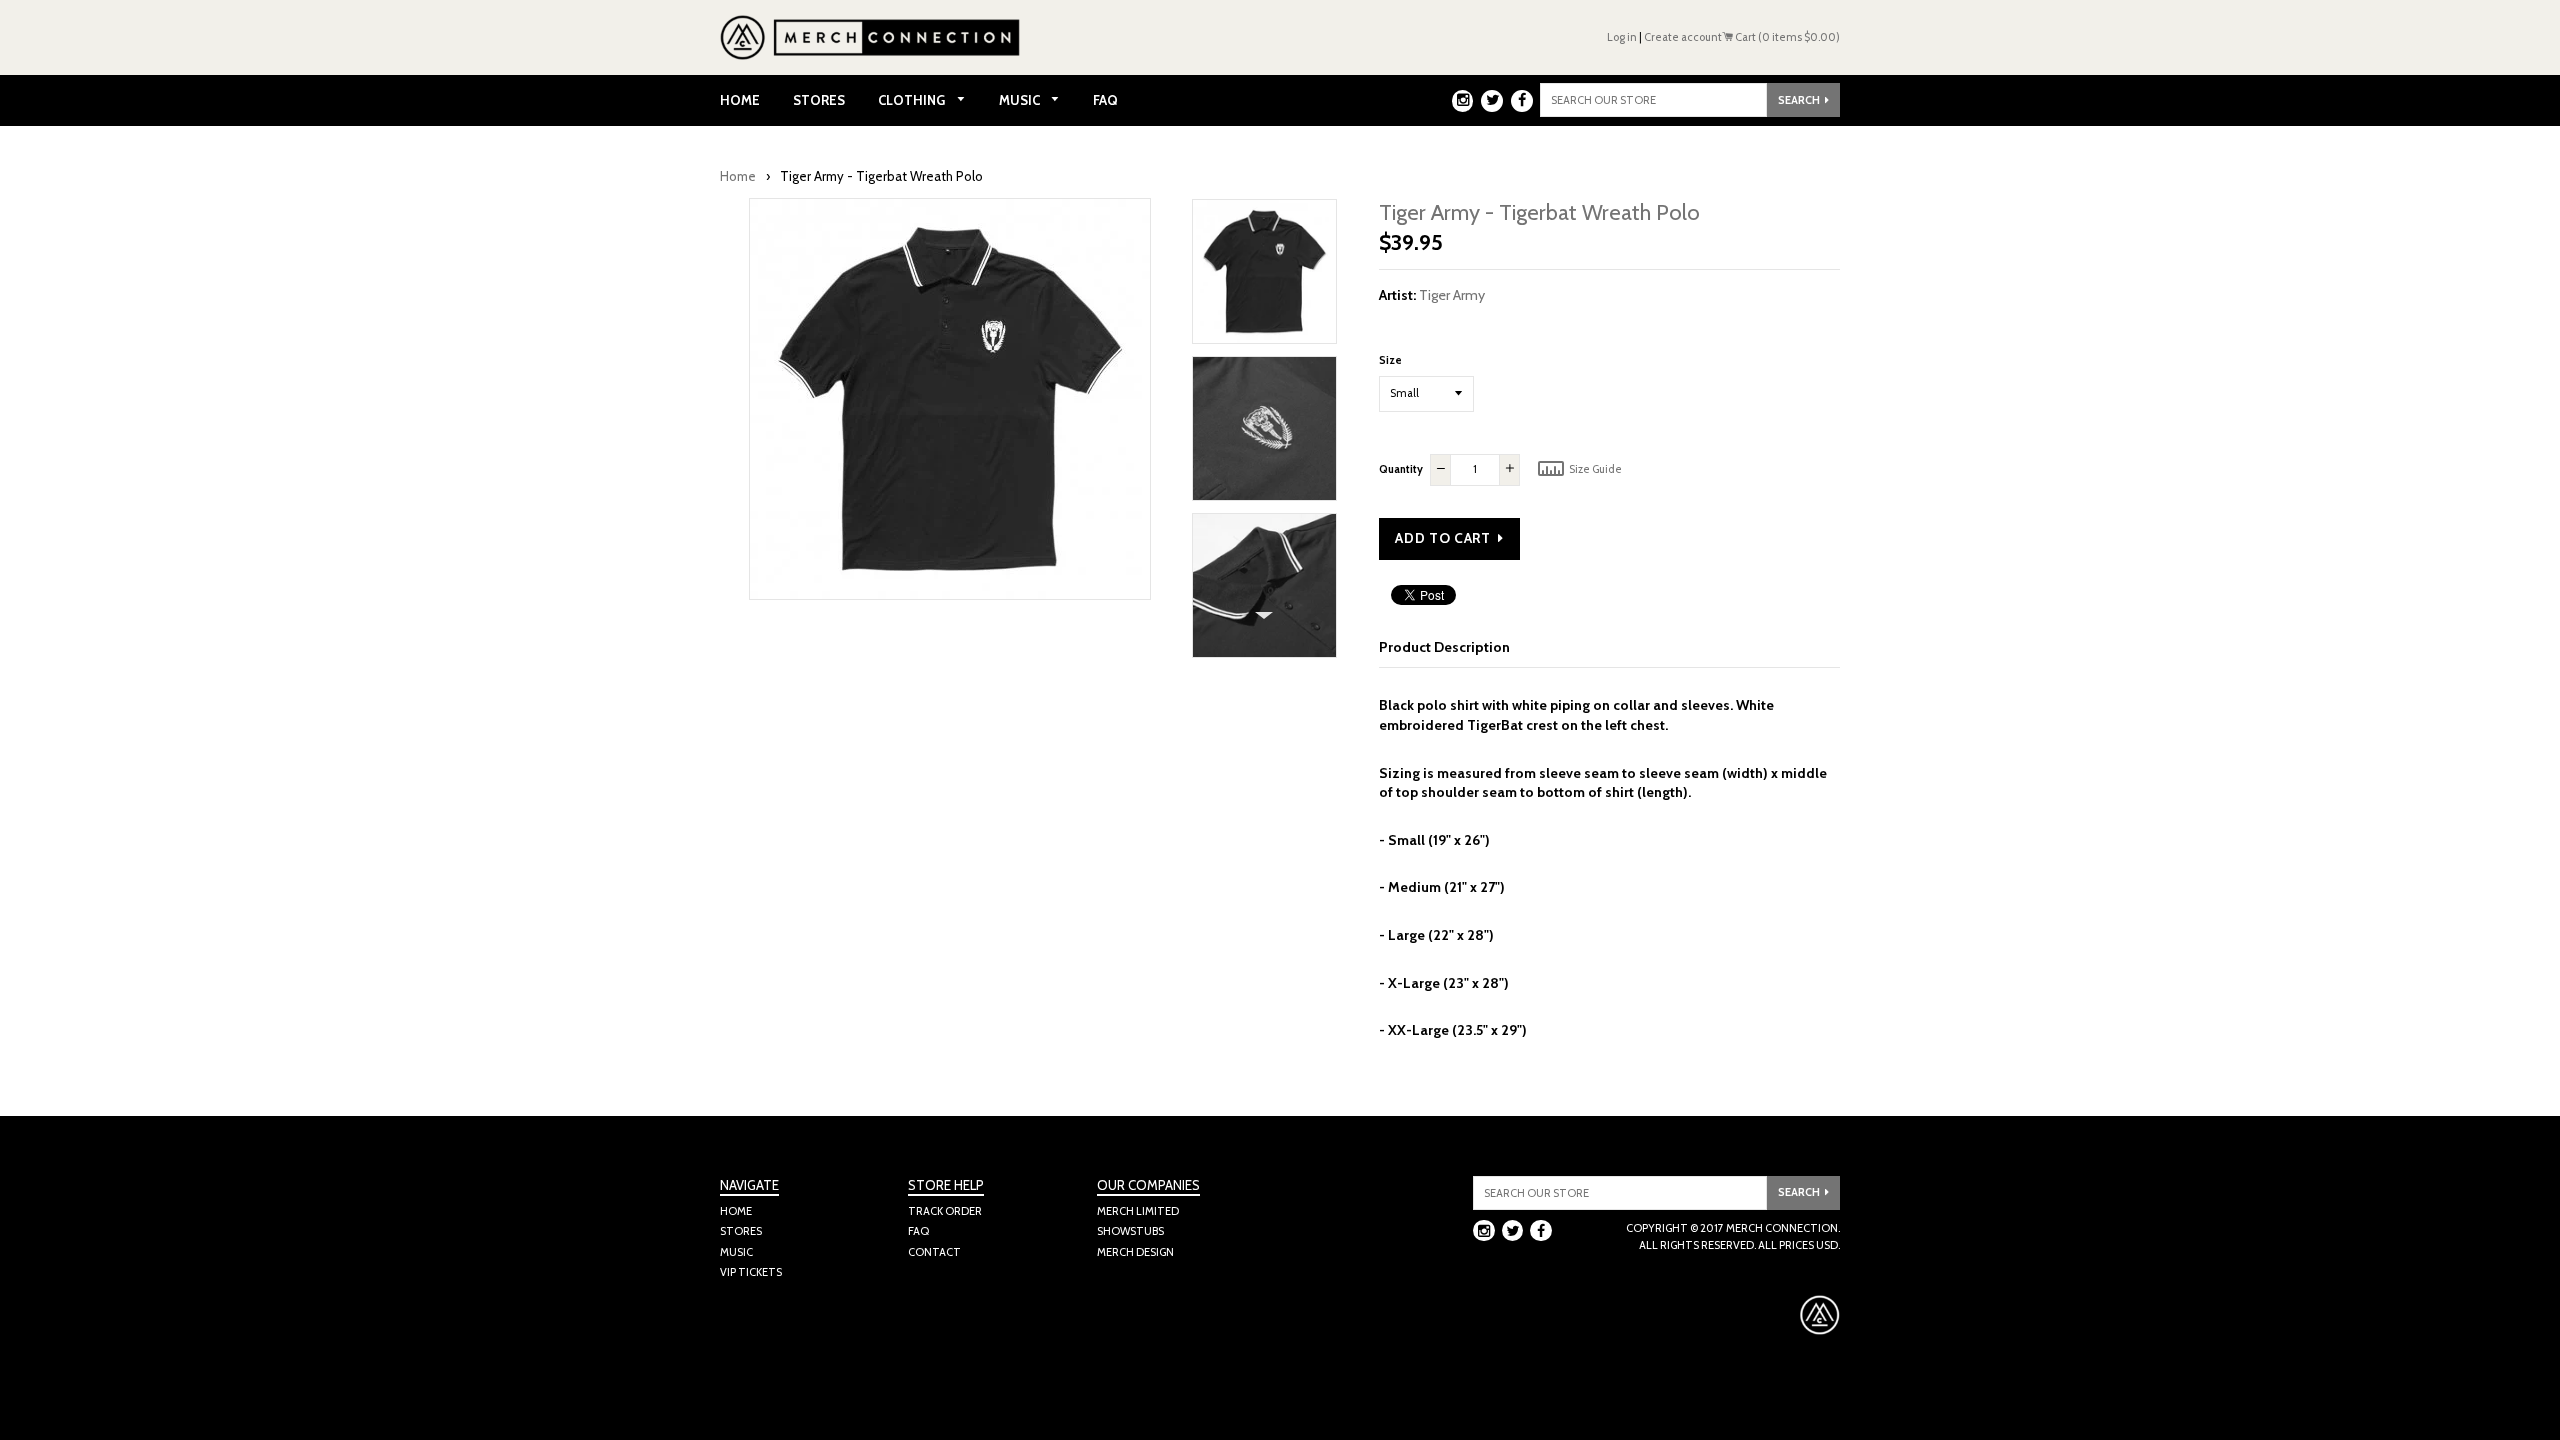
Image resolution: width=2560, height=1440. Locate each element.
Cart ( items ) (1786, 37)
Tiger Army (1452, 295)
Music (1021, 100)
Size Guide (1594, 469)
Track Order (945, 1211)
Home (740, 100)
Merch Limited (1138, 1211)
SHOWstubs (1130, 1231)
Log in (1622, 37)
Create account (1683, 37)
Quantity (1401, 469)
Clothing (913, 100)
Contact (934, 1252)
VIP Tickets (751, 1272)
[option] (1264, 276)
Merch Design (1135, 1252)
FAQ (1105, 100)
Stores (819, 100)
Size (1390, 360)
